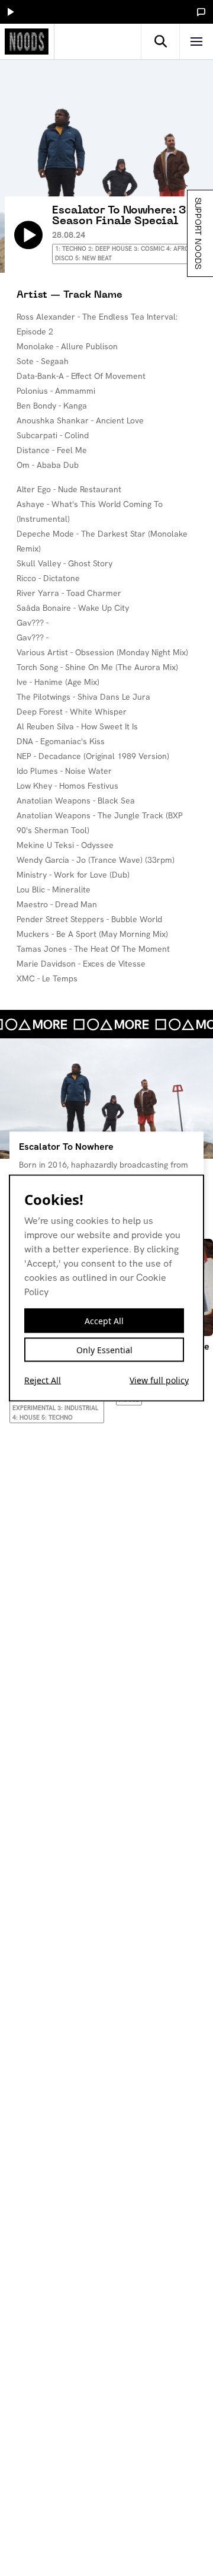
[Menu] (196, 42)
